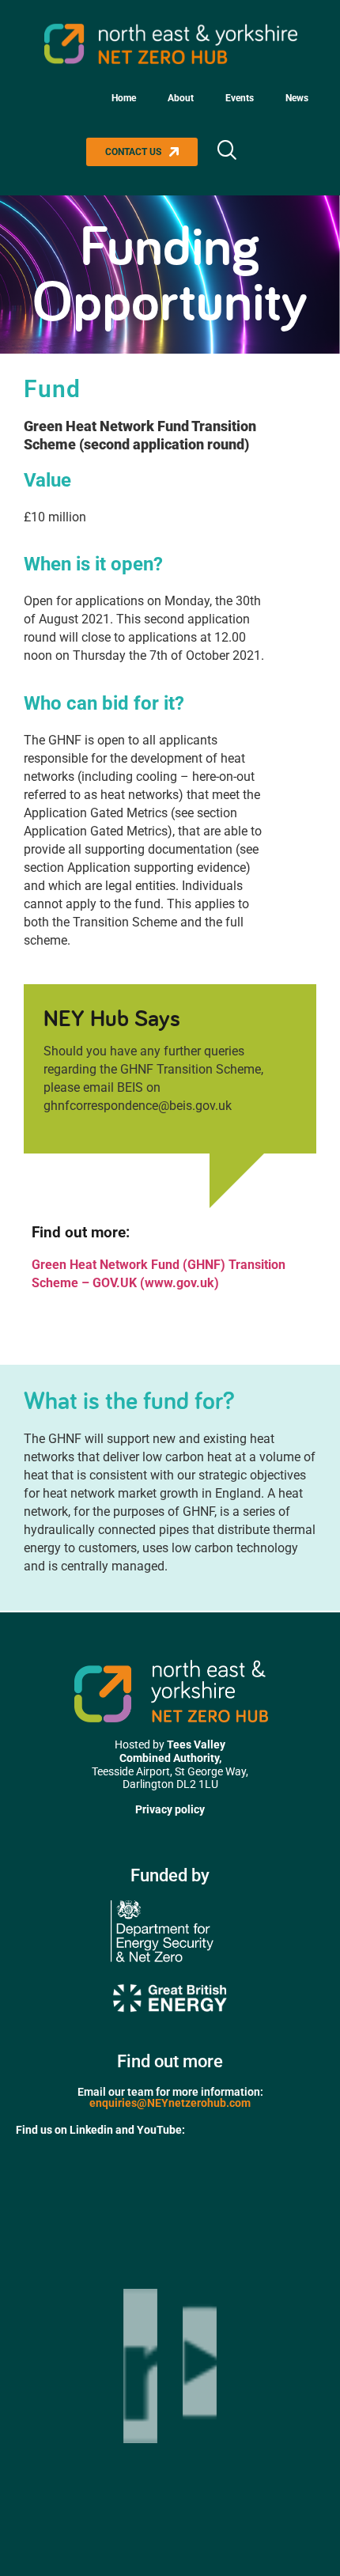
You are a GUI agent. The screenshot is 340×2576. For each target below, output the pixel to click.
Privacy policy (170, 1809)
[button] (226, 152)
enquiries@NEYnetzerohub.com (170, 2103)
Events (240, 98)
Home (124, 98)
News (297, 98)
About (181, 98)
